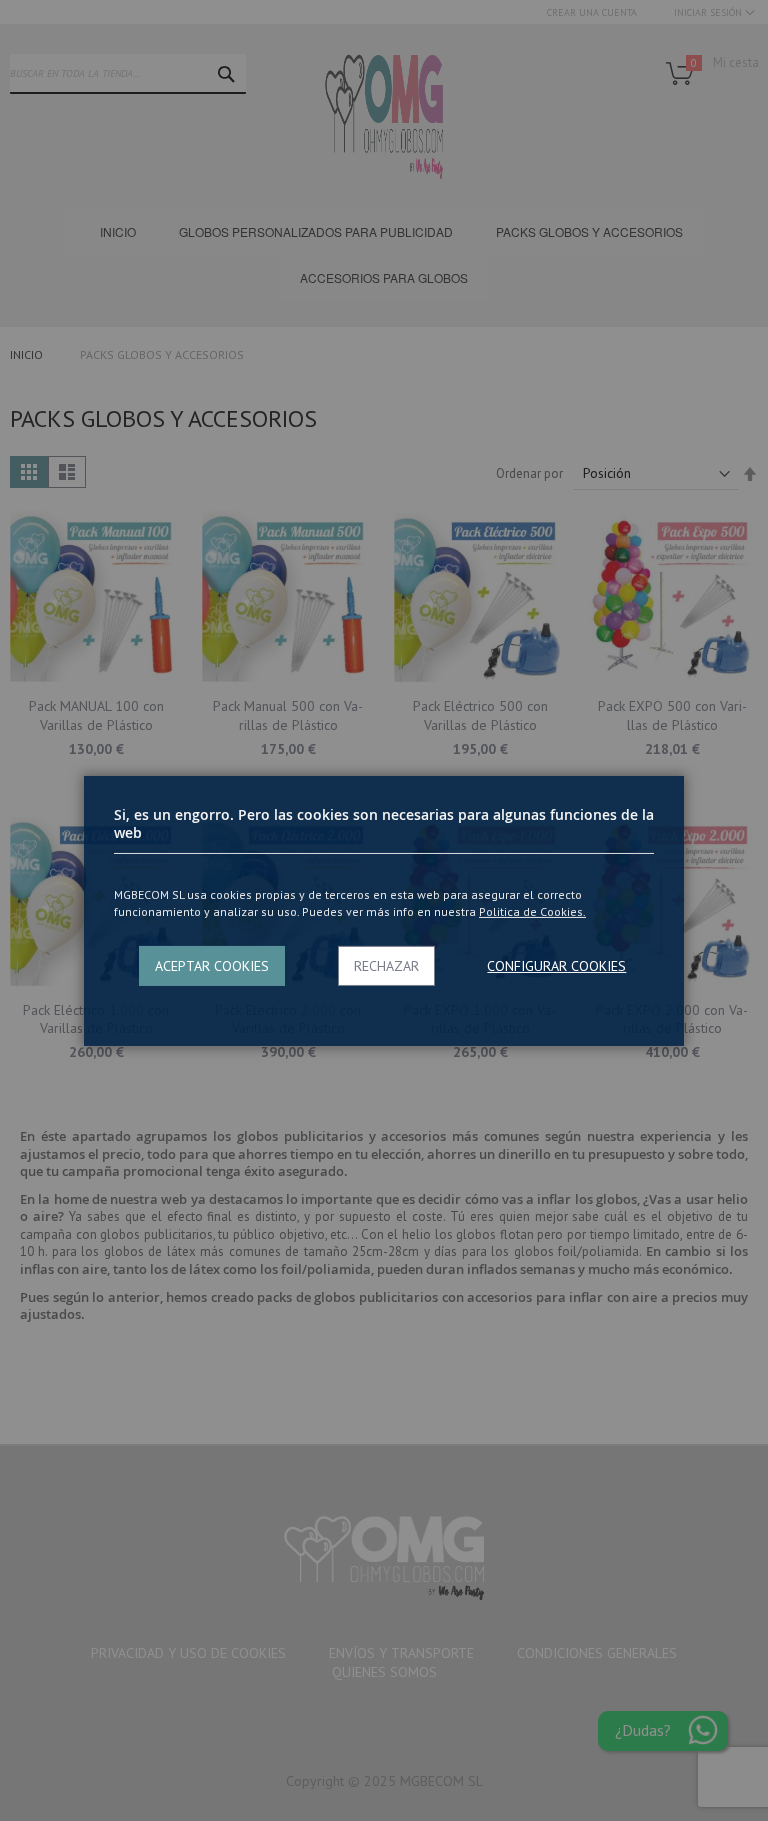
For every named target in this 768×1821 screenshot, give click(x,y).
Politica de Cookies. (532, 911)
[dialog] (384, 910)
